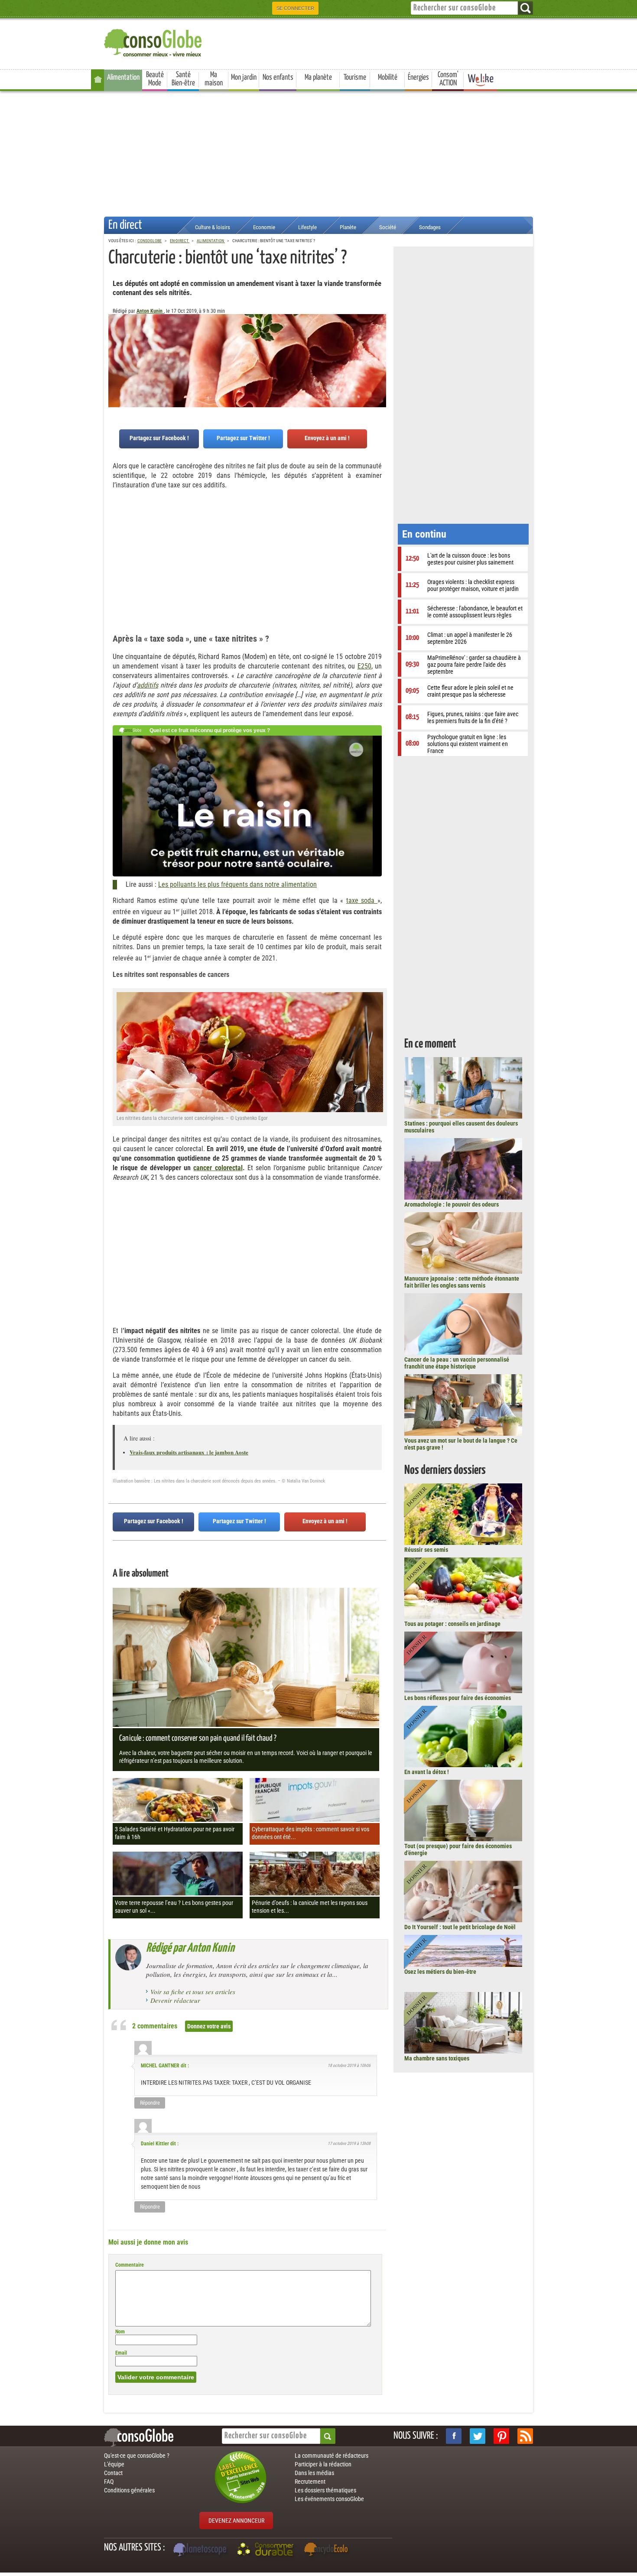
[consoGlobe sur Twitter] (478, 2436)
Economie (264, 227)
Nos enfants (278, 78)
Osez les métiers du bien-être (440, 1972)
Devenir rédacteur (175, 2000)
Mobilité (388, 78)
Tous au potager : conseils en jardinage (452, 1624)
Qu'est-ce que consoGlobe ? (137, 2456)
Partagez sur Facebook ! (159, 438)
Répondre (150, 2103)
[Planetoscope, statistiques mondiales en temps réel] (201, 2550)
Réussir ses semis (426, 1550)
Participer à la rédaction (323, 2464)
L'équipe (114, 2464)
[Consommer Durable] (267, 2550)
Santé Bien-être (183, 79)
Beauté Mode (155, 79)
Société (388, 227)
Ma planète (318, 78)
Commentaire (130, 2265)
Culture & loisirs (213, 227)
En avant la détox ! (427, 1772)
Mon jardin (244, 78)
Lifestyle (307, 227)
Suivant (115, 357)
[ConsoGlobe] (154, 41)
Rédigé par (190, 1948)
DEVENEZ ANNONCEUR (236, 2521)
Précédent (380, 357)
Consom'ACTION (448, 79)
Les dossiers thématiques (325, 2490)
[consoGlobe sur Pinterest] (501, 2436)
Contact (113, 2473)
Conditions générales (129, 2490)
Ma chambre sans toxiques (437, 2058)
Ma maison (214, 79)
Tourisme (355, 78)
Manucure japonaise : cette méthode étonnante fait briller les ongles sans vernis (462, 1282)
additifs (148, 685)
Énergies (418, 78)
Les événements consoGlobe (329, 2499)
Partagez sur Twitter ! (243, 438)
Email (121, 2353)
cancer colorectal (218, 1168)
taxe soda (362, 900)
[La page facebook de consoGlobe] (454, 2436)
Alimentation (123, 78)
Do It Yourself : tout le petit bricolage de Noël (460, 1927)
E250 (364, 666)
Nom (120, 2332)
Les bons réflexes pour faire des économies (458, 1698)
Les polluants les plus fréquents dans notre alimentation (237, 884)
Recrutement (310, 2482)
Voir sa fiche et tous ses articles (193, 1992)
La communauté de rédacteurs (331, 2456)
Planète (348, 227)
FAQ (109, 2482)
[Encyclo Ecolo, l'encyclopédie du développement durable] (328, 2550)
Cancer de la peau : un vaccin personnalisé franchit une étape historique (457, 1363)
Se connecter (295, 8)
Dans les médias (314, 2473)
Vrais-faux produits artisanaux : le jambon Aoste (189, 1452)
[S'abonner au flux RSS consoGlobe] (525, 2436)
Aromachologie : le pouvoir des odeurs (452, 1204)
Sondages (430, 227)
